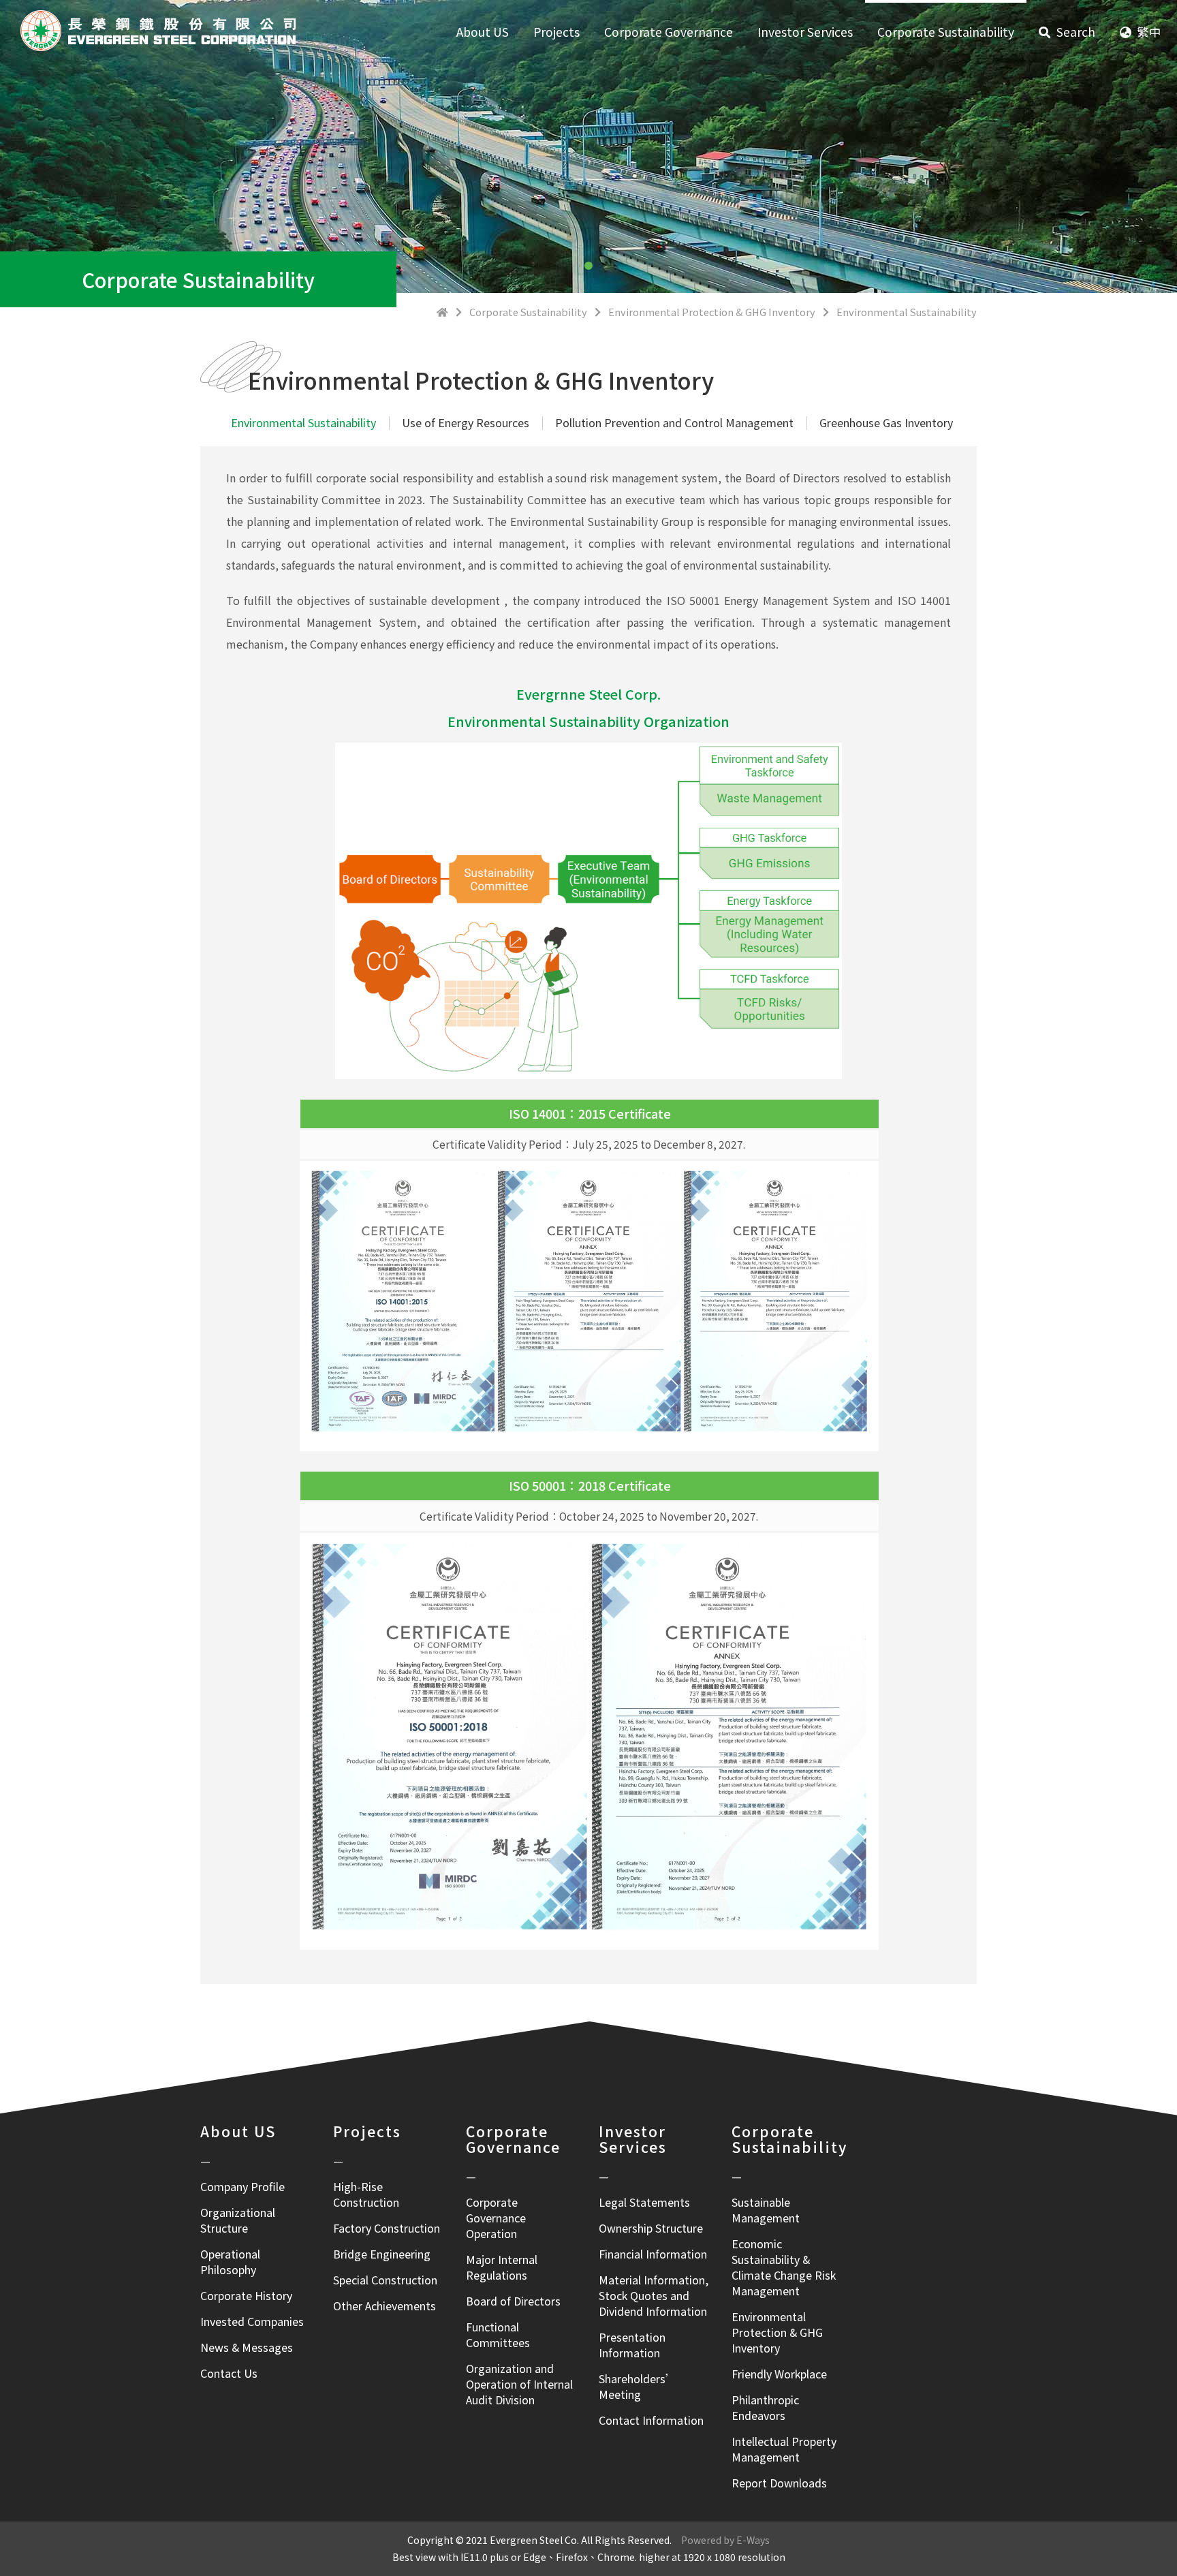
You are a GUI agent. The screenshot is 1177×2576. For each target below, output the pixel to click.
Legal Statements (644, 2202)
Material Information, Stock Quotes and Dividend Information (654, 2295)
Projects (556, 32)
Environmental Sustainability (303, 422)
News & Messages (247, 2347)
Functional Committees (498, 2334)
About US (483, 32)
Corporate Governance (669, 32)
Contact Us (229, 2373)
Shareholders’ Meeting (638, 2386)
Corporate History (246, 2295)
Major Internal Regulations (502, 2267)
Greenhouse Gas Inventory (886, 422)
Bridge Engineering (382, 2254)
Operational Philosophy (230, 2262)
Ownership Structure (651, 2228)
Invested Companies (252, 2321)
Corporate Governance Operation (496, 2218)
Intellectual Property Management (784, 2449)
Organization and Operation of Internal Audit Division (519, 2384)
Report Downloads (779, 2483)
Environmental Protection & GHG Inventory (777, 2332)
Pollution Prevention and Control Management (674, 422)
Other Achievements (385, 2306)
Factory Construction (387, 2228)
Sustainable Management (766, 2210)
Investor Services (805, 32)
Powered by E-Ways (721, 2540)
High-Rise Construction (366, 2194)
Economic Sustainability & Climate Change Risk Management (784, 2267)
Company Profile (242, 2186)
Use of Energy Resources (466, 422)
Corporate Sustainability (946, 32)
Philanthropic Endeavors (765, 2407)
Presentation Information (632, 2345)
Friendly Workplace (779, 2374)
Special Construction (385, 2280)
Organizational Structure (238, 2220)
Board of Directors (513, 2301)
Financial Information (653, 2254)
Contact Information (651, 2420)
